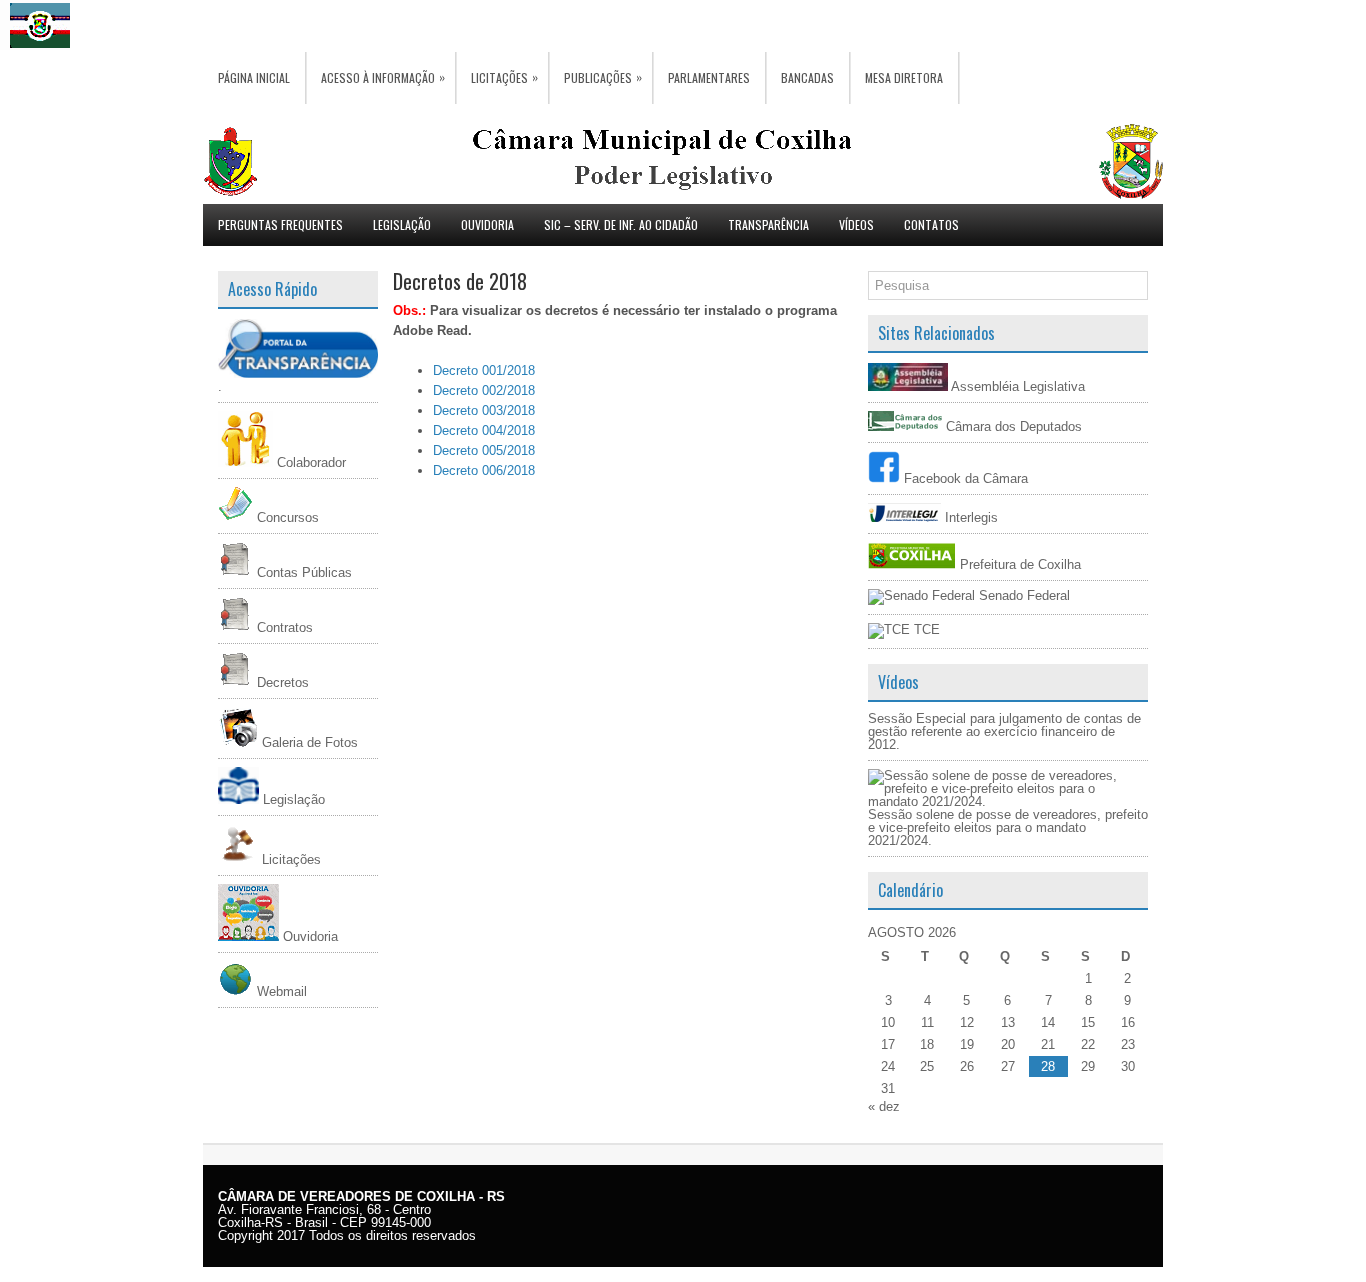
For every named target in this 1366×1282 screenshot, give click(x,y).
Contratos (283, 627)
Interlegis (969, 517)
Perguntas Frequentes (280, 224)
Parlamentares (709, 77)
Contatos (931, 224)
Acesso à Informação (383, 77)
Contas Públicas (302, 572)
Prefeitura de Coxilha (1018, 564)
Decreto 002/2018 (484, 390)
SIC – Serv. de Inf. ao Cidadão (621, 224)
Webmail (280, 991)
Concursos (286, 517)
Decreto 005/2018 (484, 450)
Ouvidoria (487, 224)
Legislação (402, 224)
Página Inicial (254, 77)
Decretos (281, 682)
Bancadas (807, 77)
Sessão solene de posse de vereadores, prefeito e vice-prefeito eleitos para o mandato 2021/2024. (1008, 827)
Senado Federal (1022, 595)
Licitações (504, 77)
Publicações (603, 77)
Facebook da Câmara (964, 478)
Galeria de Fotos (308, 742)
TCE (925, 629)
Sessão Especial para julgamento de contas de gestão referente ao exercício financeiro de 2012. (1004, 731)
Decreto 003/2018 (484, 410)
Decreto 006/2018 (484, 470)
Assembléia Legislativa (1016, 386)
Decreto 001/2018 (484, 370)
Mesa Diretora (904, 77)
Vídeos (856, 224)
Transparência (768, 224)
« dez (884, 1106)
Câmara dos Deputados (1012, 426)
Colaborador (309, 462)
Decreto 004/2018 (484, 430)
